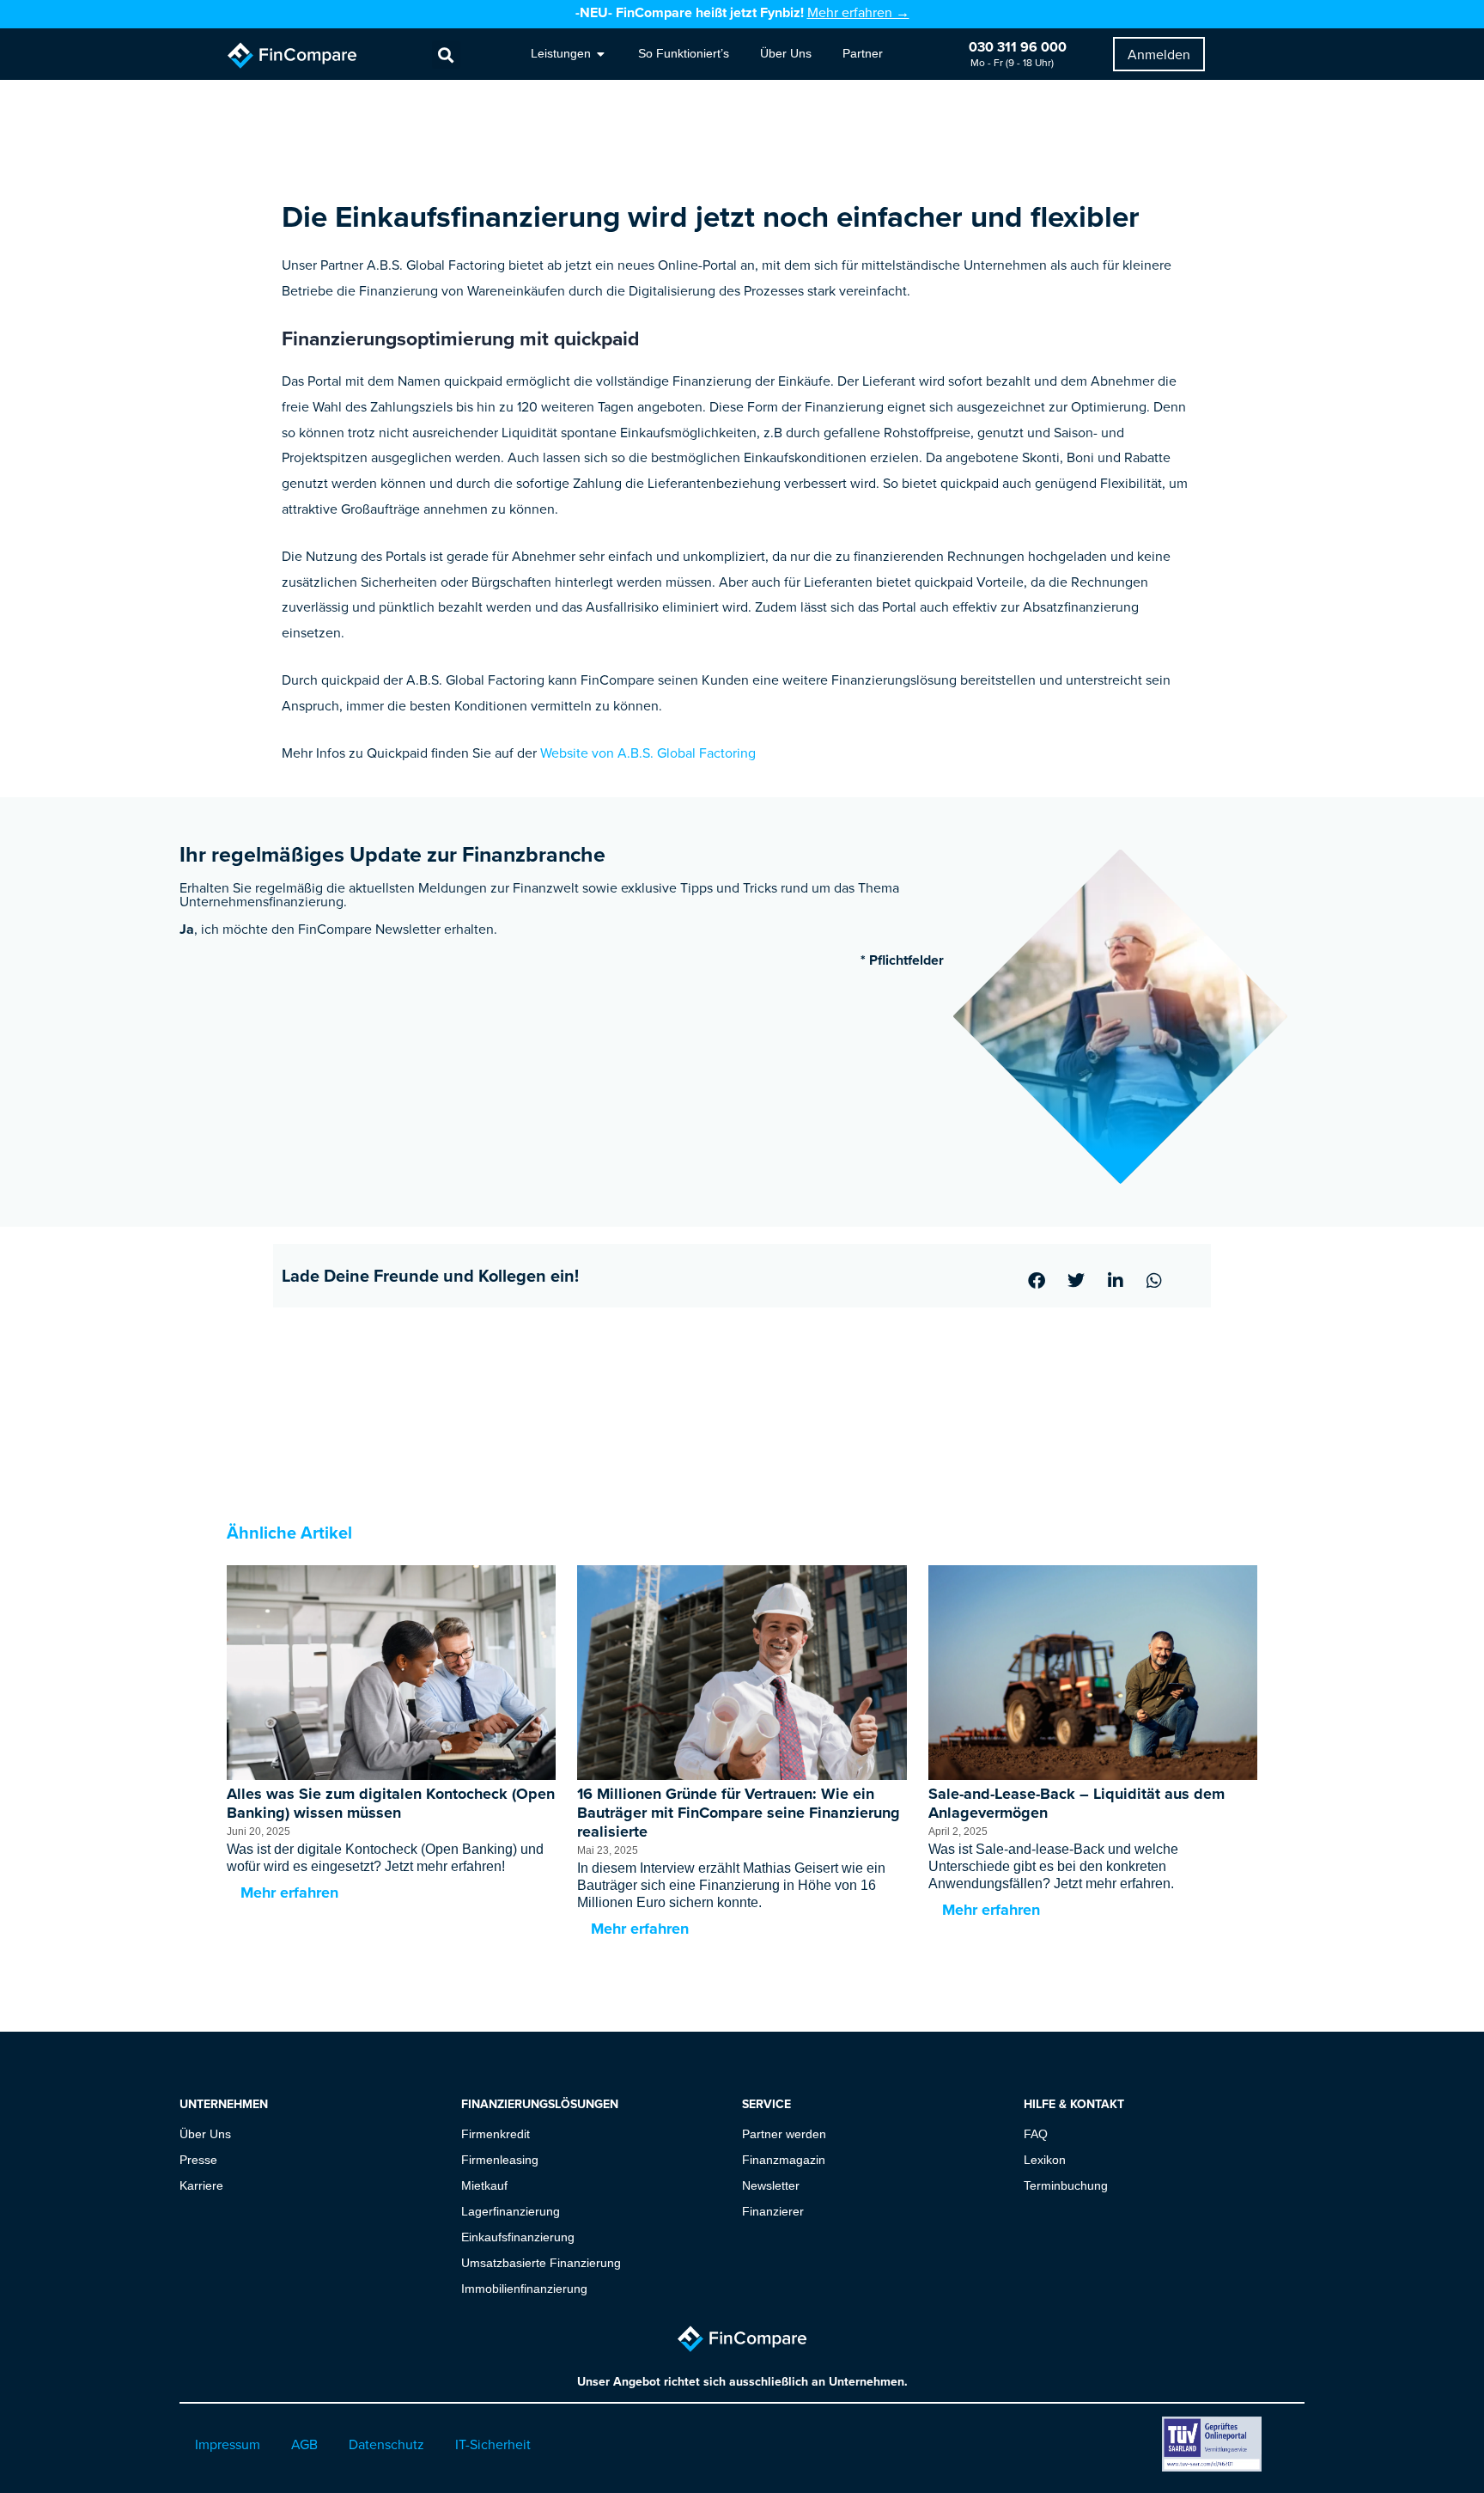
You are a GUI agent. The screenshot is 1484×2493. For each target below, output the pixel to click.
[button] (446, 55)
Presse (198, 2160)
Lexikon (1045, 2160)
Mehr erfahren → (858, 12)
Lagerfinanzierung (511, 2211)
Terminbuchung (1066, 2185)
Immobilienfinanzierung (524, 2289)
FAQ (1036, 2134)
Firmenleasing (500, 2160)
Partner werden (784, 2134)
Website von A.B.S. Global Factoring (648, 753)
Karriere (201, 2185)
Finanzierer (773, 2211)
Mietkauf (484, 2185)
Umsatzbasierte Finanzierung (541, 2263)
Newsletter (771, 2185)
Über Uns (205, 2134)
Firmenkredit (496, 2134)
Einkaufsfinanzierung (518, 2237)
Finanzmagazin (784, 2160)
